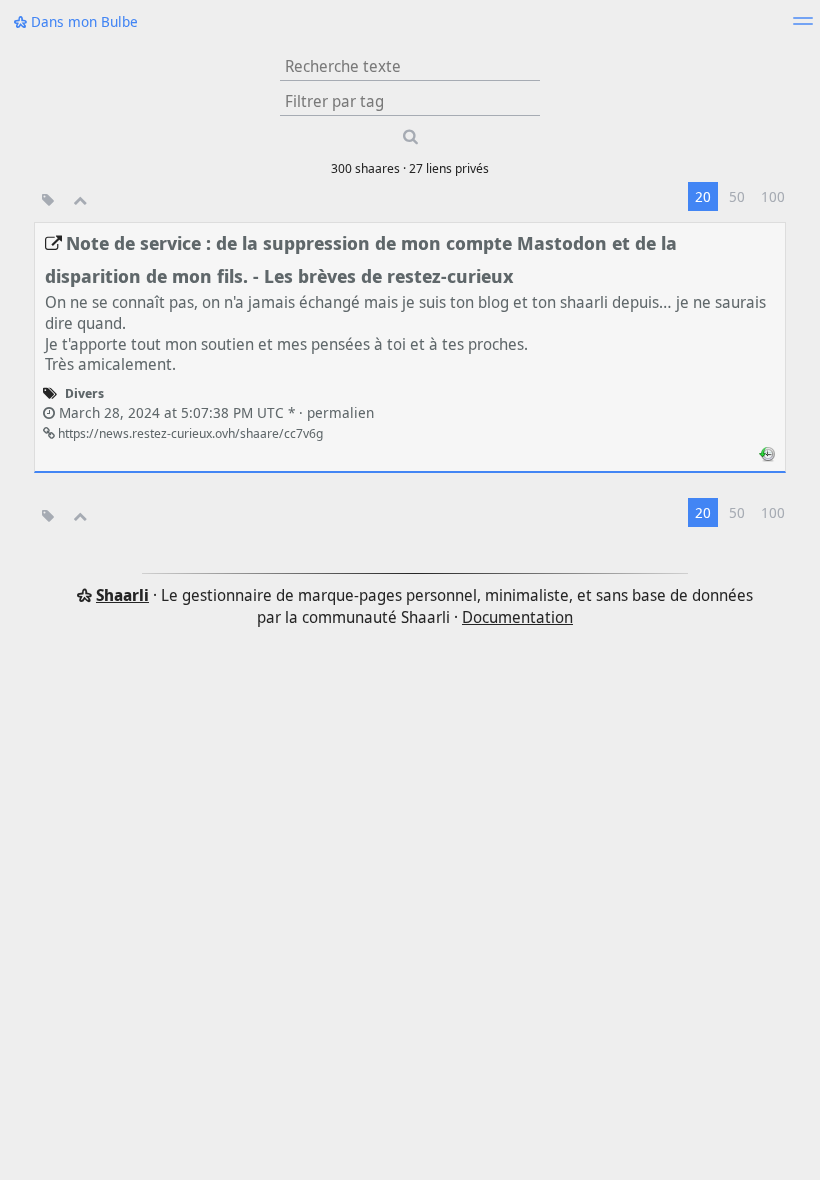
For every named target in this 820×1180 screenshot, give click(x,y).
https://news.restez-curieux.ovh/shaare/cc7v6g (189, 433)
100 (773, 196)
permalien (214, 412)
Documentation (517, 617)
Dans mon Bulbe (82, 21)
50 (737, 196)
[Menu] (803, 27)
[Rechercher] (410, 137)
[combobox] (410, 101)
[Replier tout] (80, 199)
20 (703, 196)
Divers (84, 393)
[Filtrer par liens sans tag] (48, 199)
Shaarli (122, 595)
